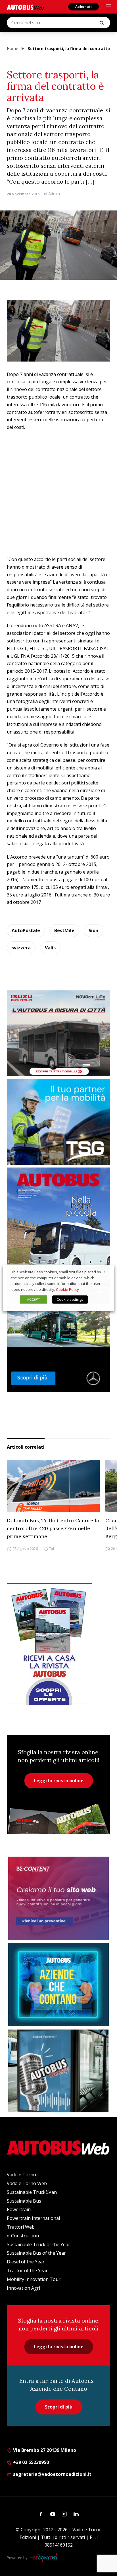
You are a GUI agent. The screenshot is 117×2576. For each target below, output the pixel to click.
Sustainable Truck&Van (32, 2192)
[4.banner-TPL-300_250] (58, 1033)
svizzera (21, 948)
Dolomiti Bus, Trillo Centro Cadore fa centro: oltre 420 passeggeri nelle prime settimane (53, 1528)
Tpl (51, 1549)
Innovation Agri (23, 2288)
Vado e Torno (21, 2175)
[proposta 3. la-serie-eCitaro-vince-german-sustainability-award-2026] (58, 1349)
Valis (50, 948)
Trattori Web (21, 2227)
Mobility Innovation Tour (34, 2279)
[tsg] (58, 1122)
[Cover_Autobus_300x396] (58, 1235)
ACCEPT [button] (34, 1299)
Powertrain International (33, 2218)
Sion (93, 930)
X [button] (105, 1272)
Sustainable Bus (24, 2201)
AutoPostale (26, 930)
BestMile (64, 930)
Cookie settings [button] (70, 1299)
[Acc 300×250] (58, 1985)
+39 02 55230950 (30, 2462)
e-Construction (23, 2236)
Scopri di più (59, 2407)
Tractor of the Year (27, 2270)
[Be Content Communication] (45, 2558)
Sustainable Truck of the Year (38, 2244)
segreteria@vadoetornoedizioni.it (52, 2474)
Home (12, 49)
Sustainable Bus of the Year (36, 2253)
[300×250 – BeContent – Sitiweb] (58, 1898)
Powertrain (19, 2209)
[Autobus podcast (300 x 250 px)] (58, 2071)
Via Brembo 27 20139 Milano (44, 2450)
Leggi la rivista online (59, 1781)
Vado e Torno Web (27, 2183)
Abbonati (83, 7)
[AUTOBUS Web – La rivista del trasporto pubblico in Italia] (25, 7)
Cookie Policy (67, 1289)
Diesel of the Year (26, 2262)
